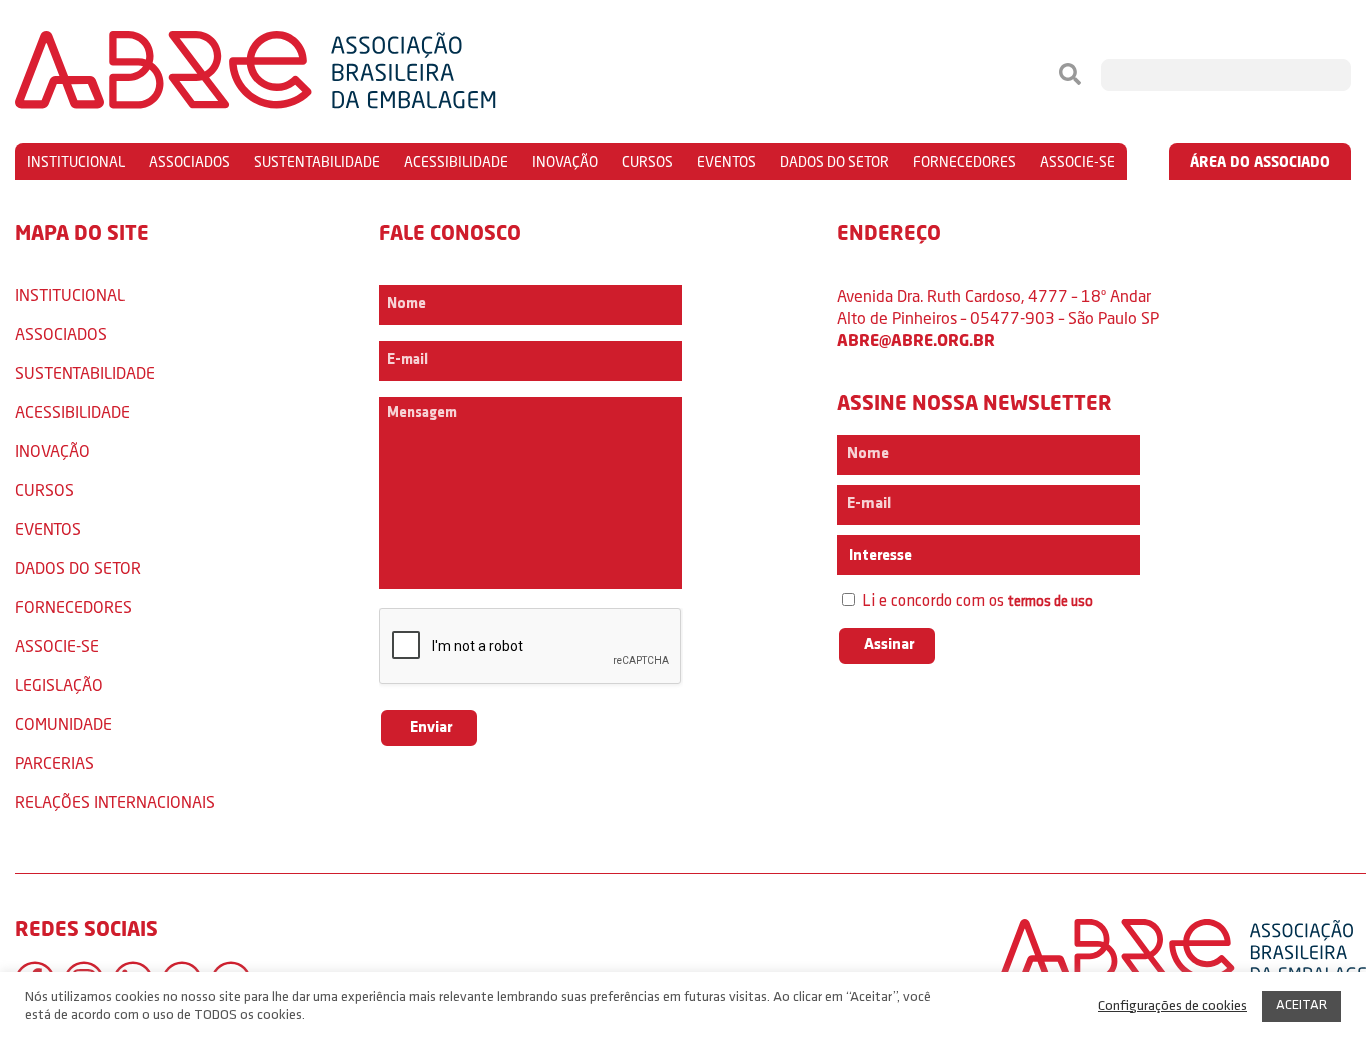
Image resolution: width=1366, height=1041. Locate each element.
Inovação (565, 161)
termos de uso (1050, 602)
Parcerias (54, 762)
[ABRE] (316, 75)
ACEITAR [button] (1301, 1005)
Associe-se (1077, 161)
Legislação (59, 684)
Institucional (76, 161)
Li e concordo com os (975, 601)
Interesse (879, 556)
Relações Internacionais (115, 801)
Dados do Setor (834, 161)
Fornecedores (964, 161)
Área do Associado (1260, 161)
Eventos (726, 161)
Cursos (647, 161)
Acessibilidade (456, 161)
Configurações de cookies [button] (1172, 1006)
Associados (189, 161)
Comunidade (63, 723)
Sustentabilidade (317, 161)
